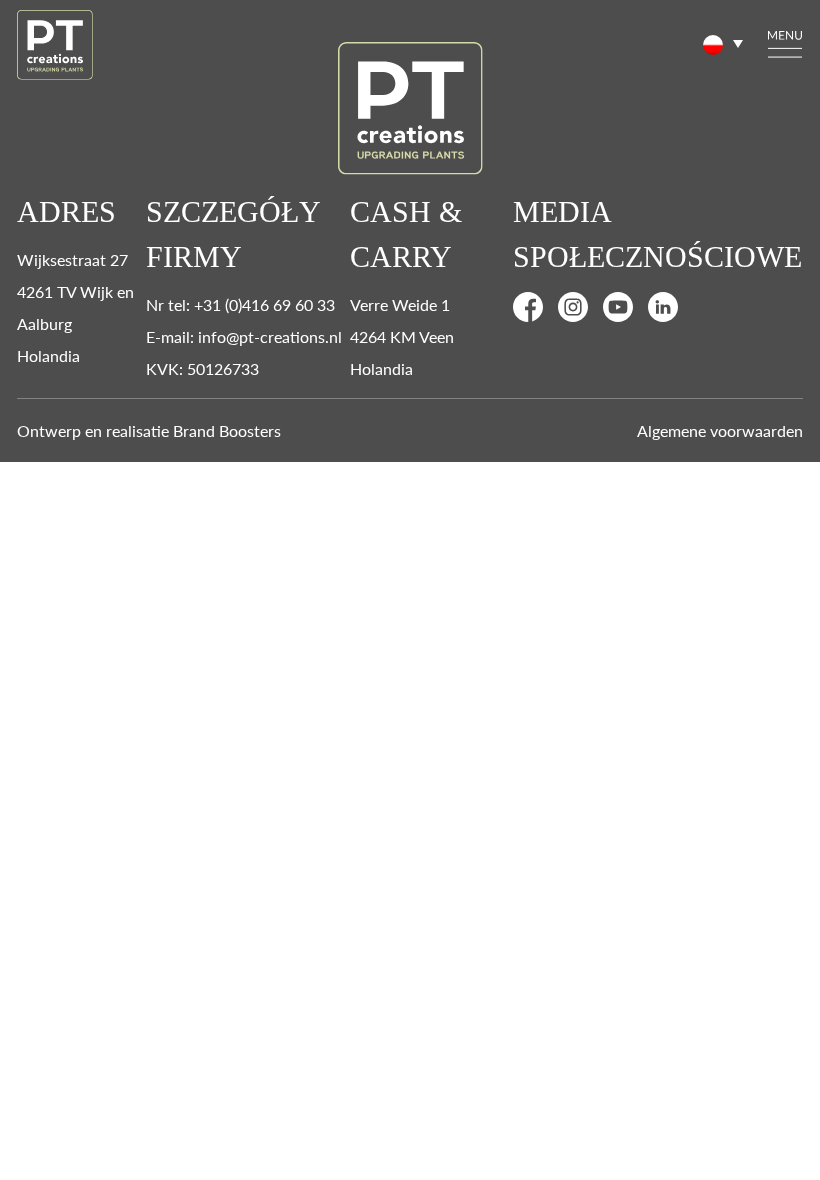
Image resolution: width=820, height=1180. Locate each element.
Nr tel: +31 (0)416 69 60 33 (240, 304)
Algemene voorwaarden (720, 430)
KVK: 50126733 (202, 368)
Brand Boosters (227, 430)
